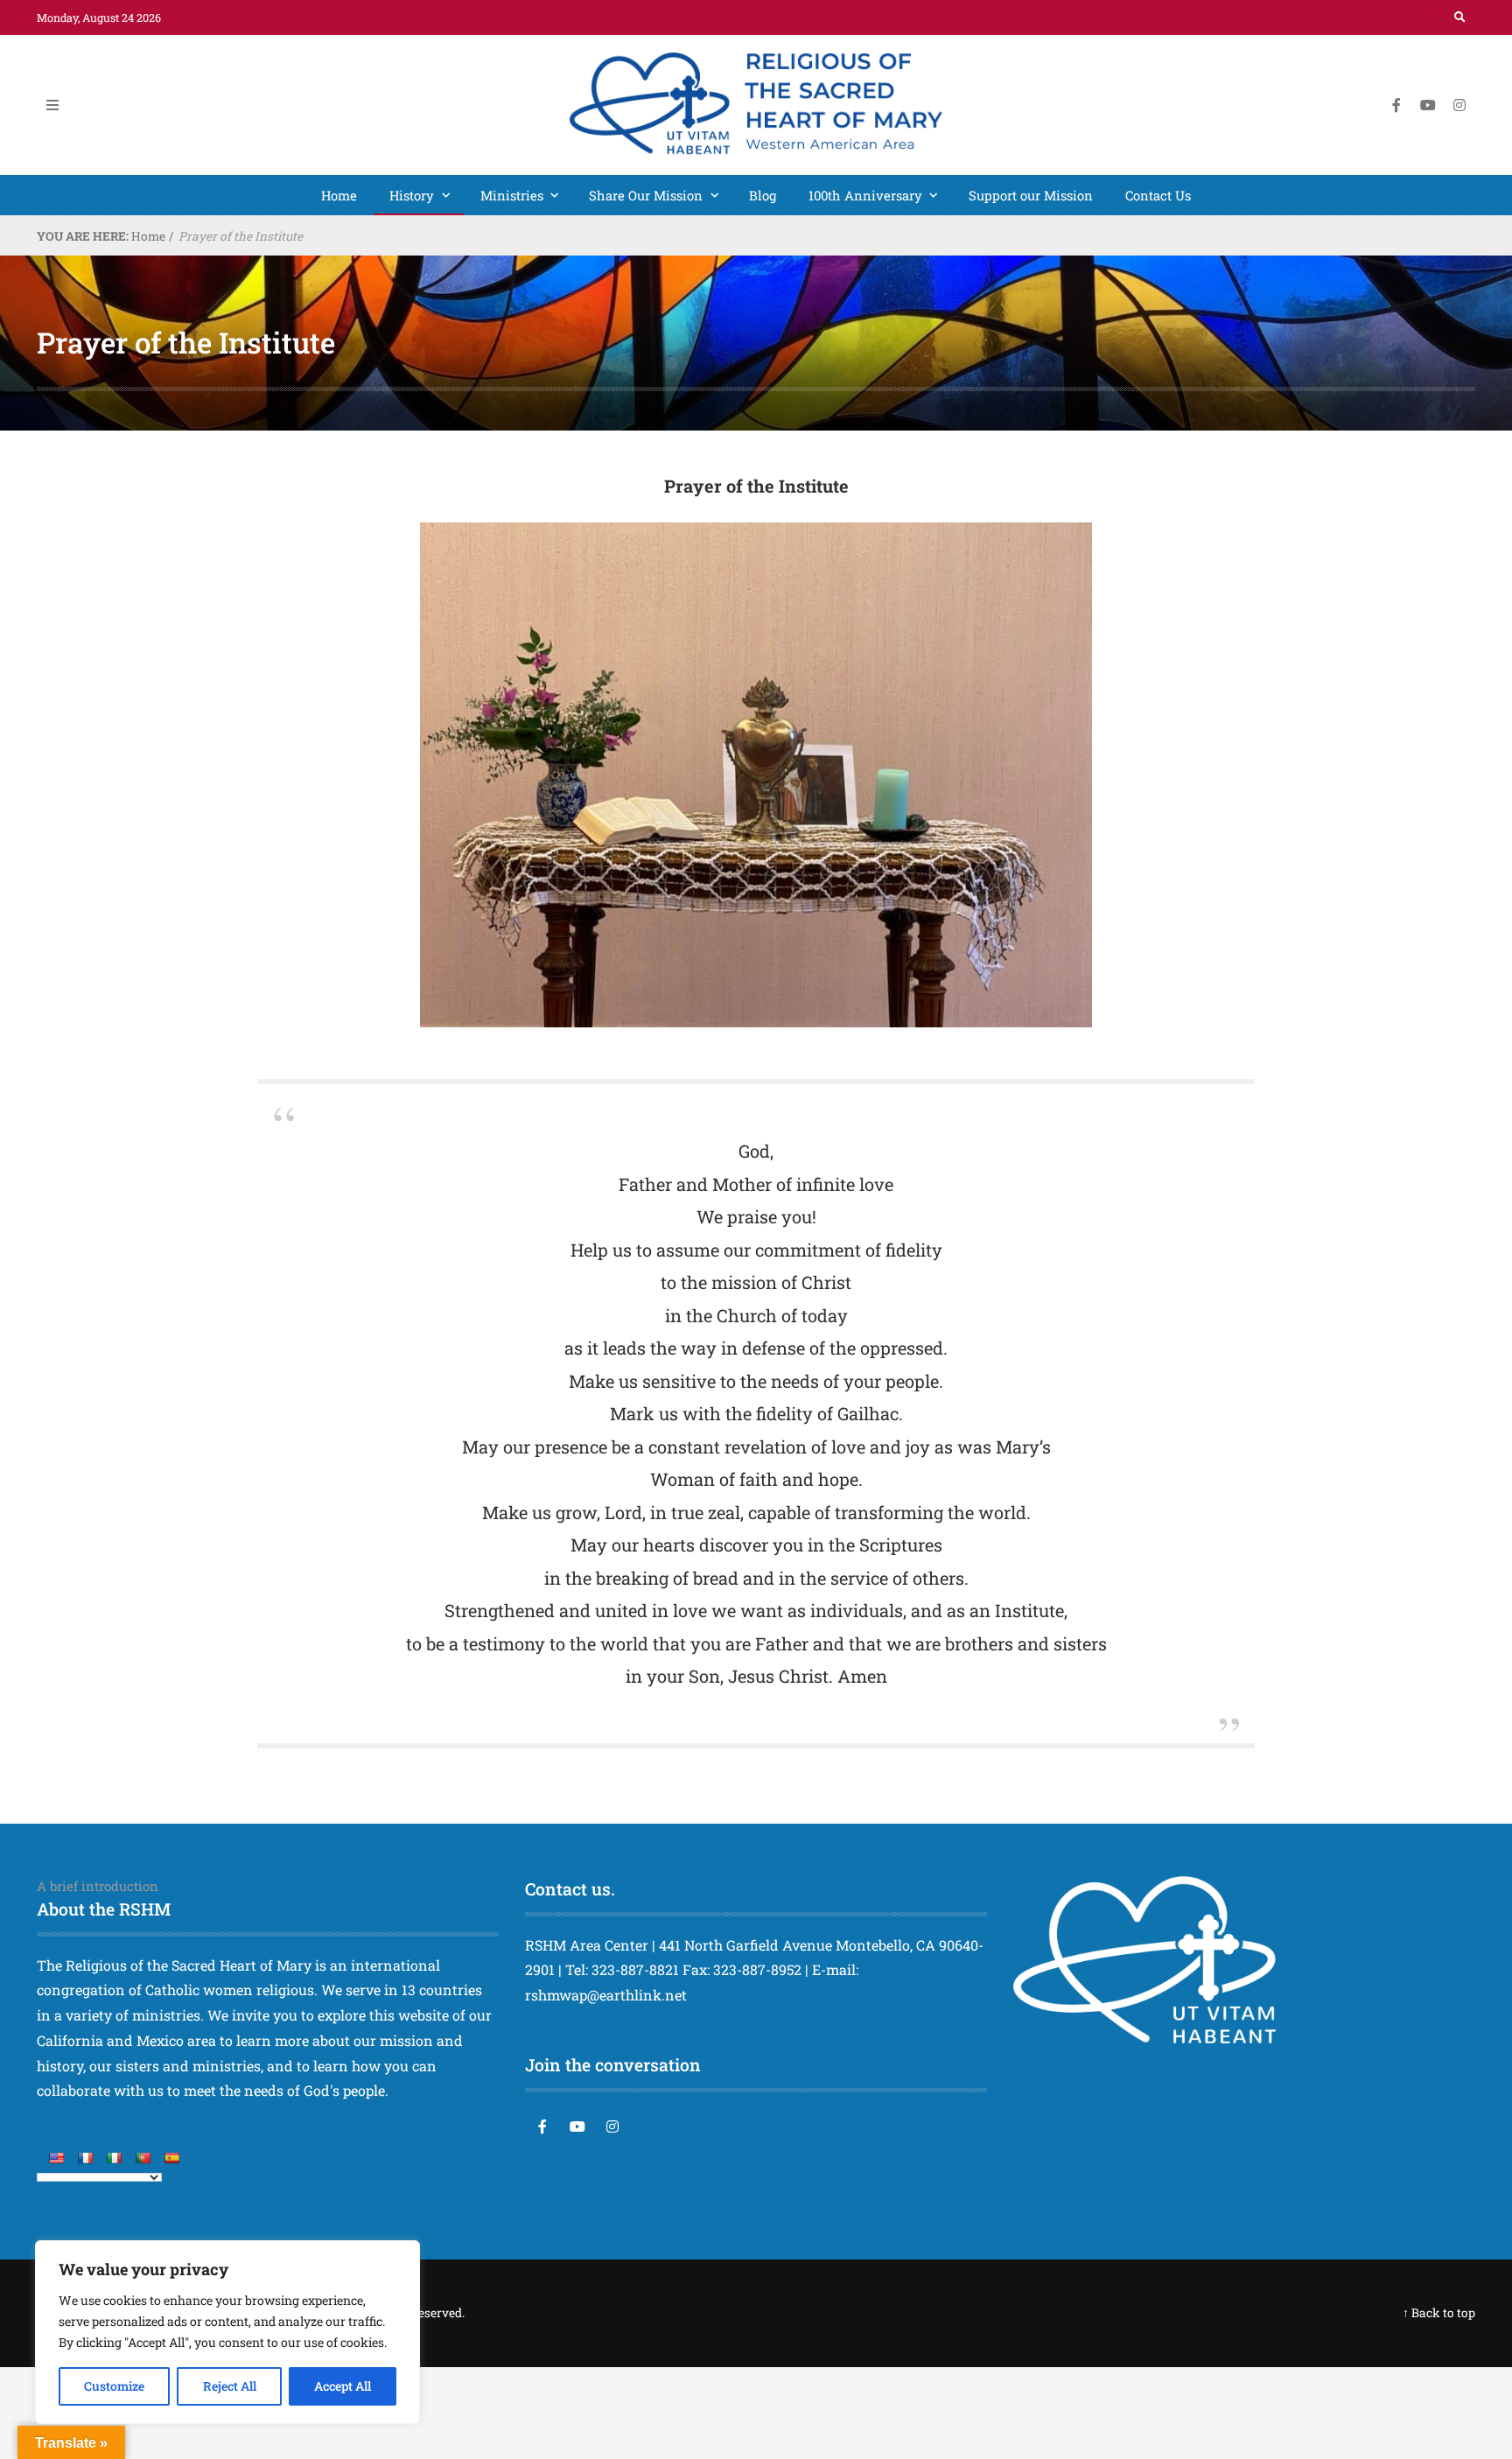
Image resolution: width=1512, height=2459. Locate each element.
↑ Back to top (1439, 2313)
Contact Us (1158, 195)
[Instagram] (1459, 105)
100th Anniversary (865, 195)
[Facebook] (1396, 105)
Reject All (230, 2386)
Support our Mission (1031, 195)
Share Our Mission (646, 195)
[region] (227, 2332)
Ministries (512, 195)
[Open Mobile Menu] (52, 105)
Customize (114, 2386)
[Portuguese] (143, 2158)
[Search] (1459, 18)
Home (339, 195)
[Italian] (114, 2158)
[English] (56, 2158)
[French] (85, 2158)
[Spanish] (171, 2158)
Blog (763, 195)
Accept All (343, 2386)
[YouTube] (1428, 105)
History (412, 195)
